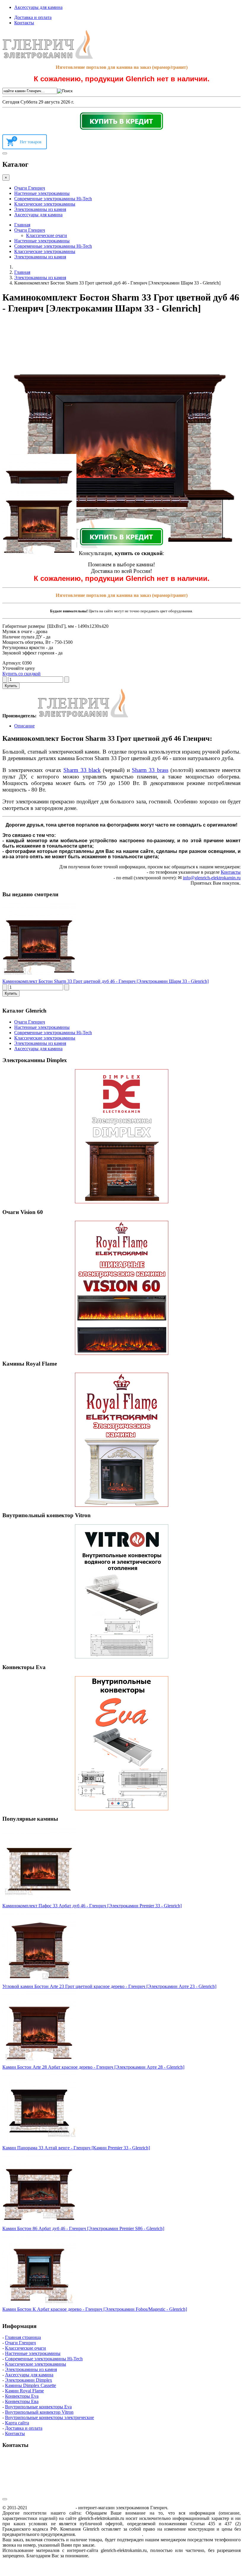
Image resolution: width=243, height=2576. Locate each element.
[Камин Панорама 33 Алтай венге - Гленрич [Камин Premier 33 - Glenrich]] (39, 2142)
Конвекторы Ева (22, 2401)
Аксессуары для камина (38, 7)
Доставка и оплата (33, 17)
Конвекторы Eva (22, 2396)
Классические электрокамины (45, 204)
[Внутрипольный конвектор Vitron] (121, 1591)
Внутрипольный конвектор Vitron (39, 2412)
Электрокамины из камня (40, 209)
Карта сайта (17, 2423)
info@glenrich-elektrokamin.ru (212, 878)
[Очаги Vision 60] (121, 1288)
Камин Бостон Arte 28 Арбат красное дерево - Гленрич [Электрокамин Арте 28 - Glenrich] (93, 2067)
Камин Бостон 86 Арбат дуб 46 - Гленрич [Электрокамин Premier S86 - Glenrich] (83, 2228)
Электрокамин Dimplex (29, 2380)
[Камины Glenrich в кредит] (121, 121)
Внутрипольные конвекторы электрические (49, 2417)
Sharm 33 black (82, 770)
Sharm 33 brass (150, 770)
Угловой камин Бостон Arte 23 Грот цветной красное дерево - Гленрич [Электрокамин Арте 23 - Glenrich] (109, 1986)
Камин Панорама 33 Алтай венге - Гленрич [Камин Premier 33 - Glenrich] (76, 2148)
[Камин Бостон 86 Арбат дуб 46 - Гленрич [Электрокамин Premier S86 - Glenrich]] (39, 2223)
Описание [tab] (24, 726)
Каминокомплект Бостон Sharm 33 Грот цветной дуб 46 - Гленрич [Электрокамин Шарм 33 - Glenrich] (105, 981)
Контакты (24, 23)
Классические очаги (47, 235)
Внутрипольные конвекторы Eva (38, 2407)
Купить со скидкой (21, 674)
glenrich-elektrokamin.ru (51, 2508)
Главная (22, 225)
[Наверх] (5, 2499)
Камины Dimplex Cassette (31, 2385)
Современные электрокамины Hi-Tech (53, 199)
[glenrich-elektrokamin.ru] (48, 57)
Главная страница (23, 2337)
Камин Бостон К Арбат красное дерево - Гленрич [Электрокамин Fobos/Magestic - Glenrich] (95, 2309)
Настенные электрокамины (42, 193)
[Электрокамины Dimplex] (121, 1136)
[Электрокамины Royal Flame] (121, 1440)
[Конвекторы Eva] (121, 1743)
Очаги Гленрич (30, 188)
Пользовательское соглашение (109, 2534)
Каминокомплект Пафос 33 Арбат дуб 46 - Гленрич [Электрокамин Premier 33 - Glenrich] (92, 1906)
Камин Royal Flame (24, 2391)
